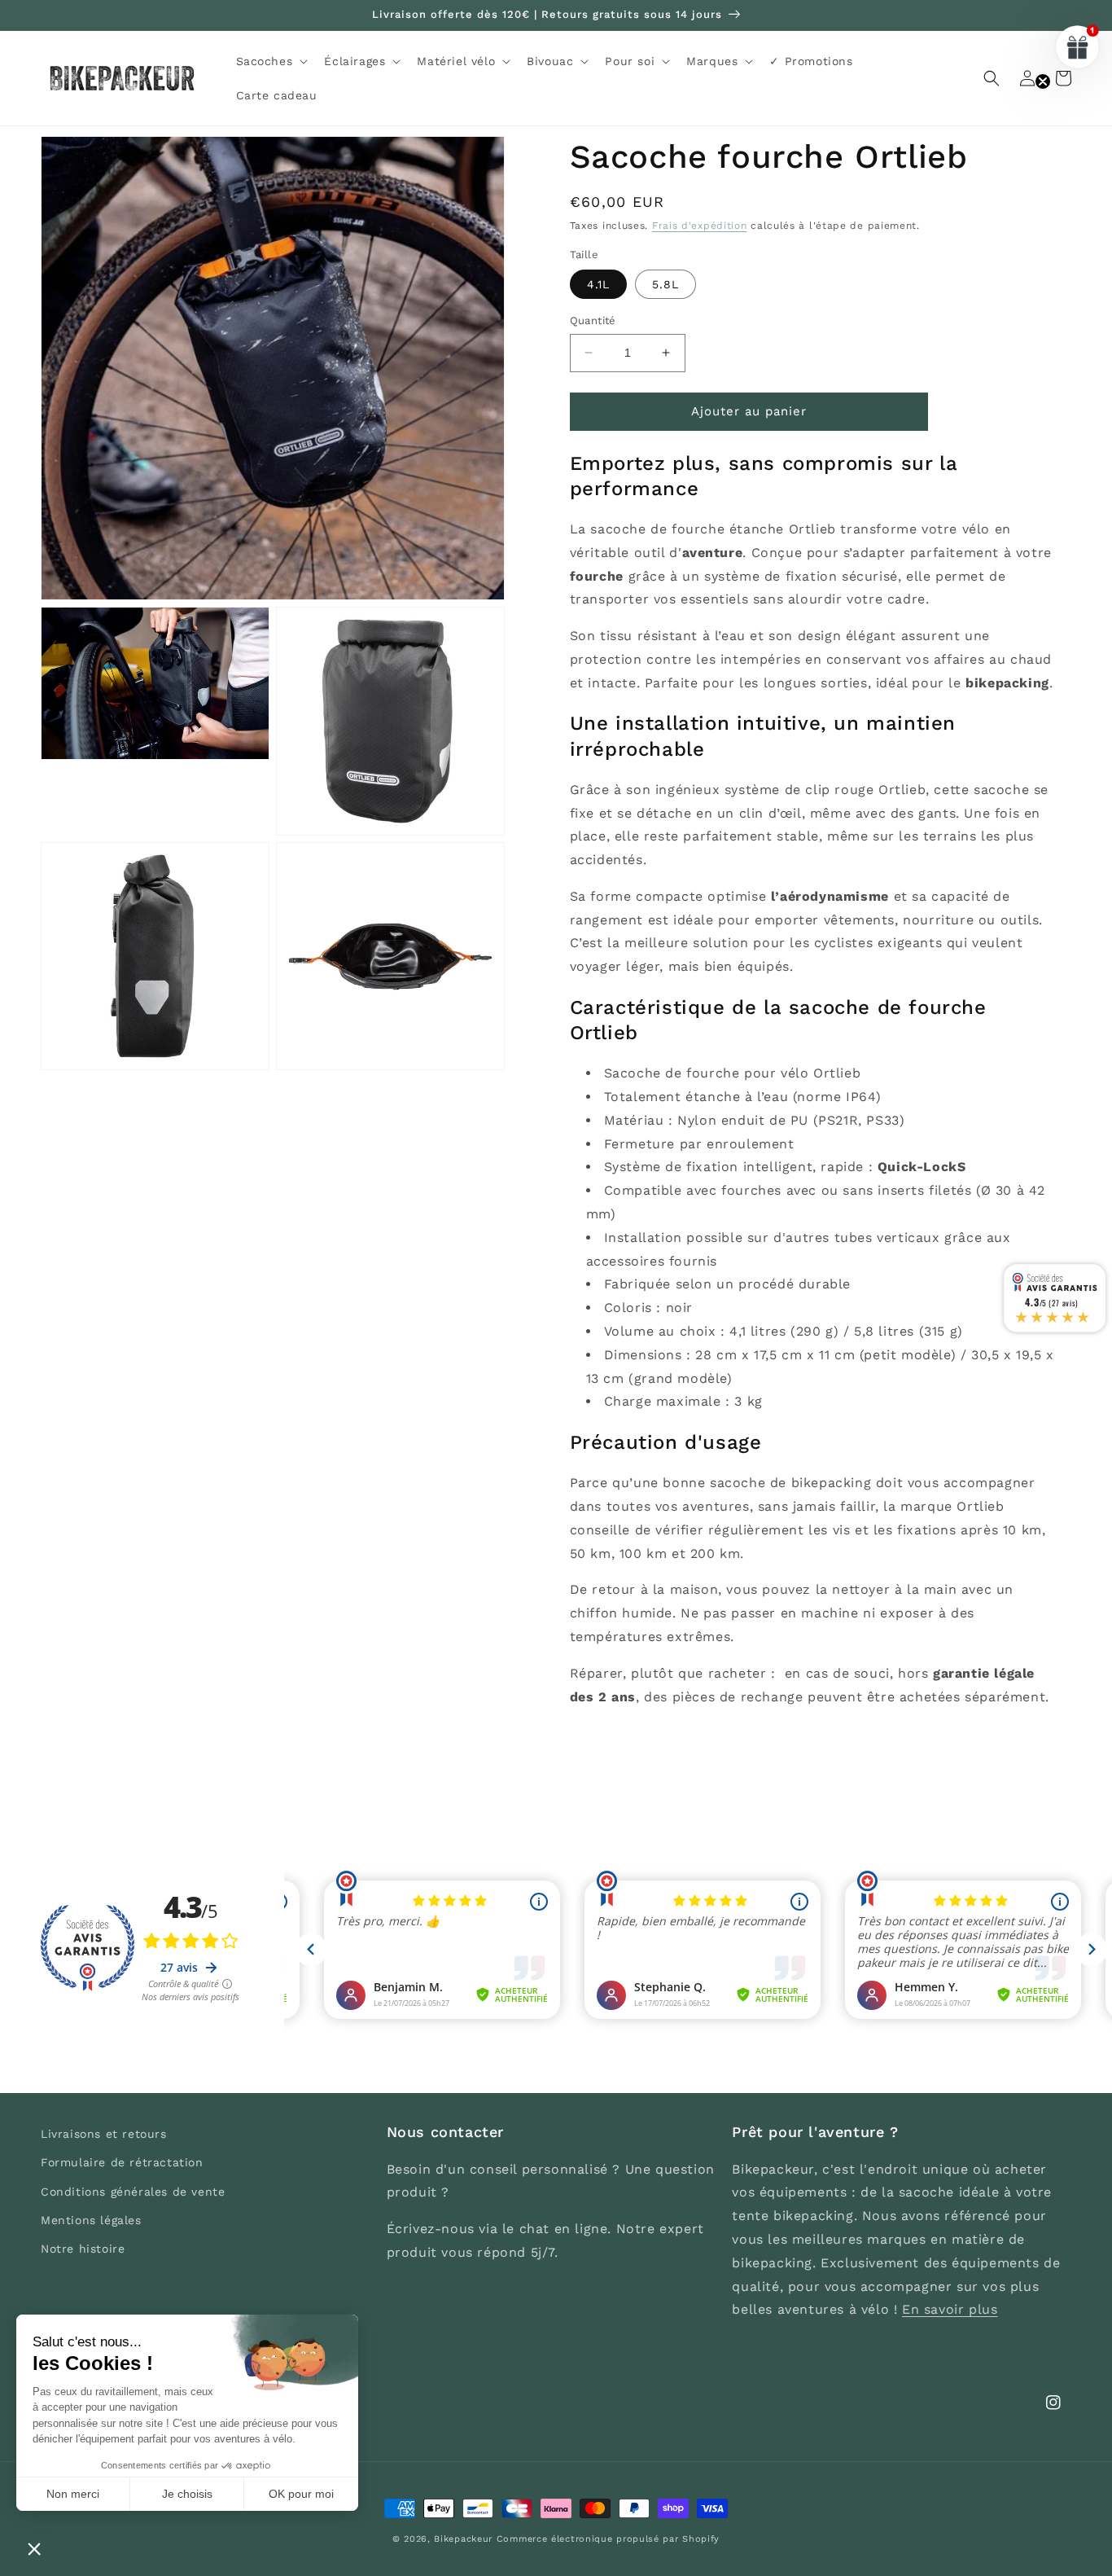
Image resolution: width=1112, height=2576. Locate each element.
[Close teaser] (1043, 81)
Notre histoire (83, 2249)
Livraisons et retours (104, 2134)
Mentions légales (91, 2220)
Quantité (593, 320)
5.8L (665, 284)
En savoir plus (950, 2309)
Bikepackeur (463, 2539)
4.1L (598, 284)
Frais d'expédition (700, 226)
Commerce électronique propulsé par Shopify (608, 2539)
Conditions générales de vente (133, 2192)
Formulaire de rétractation (122, 2162)
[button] (271, 61)
